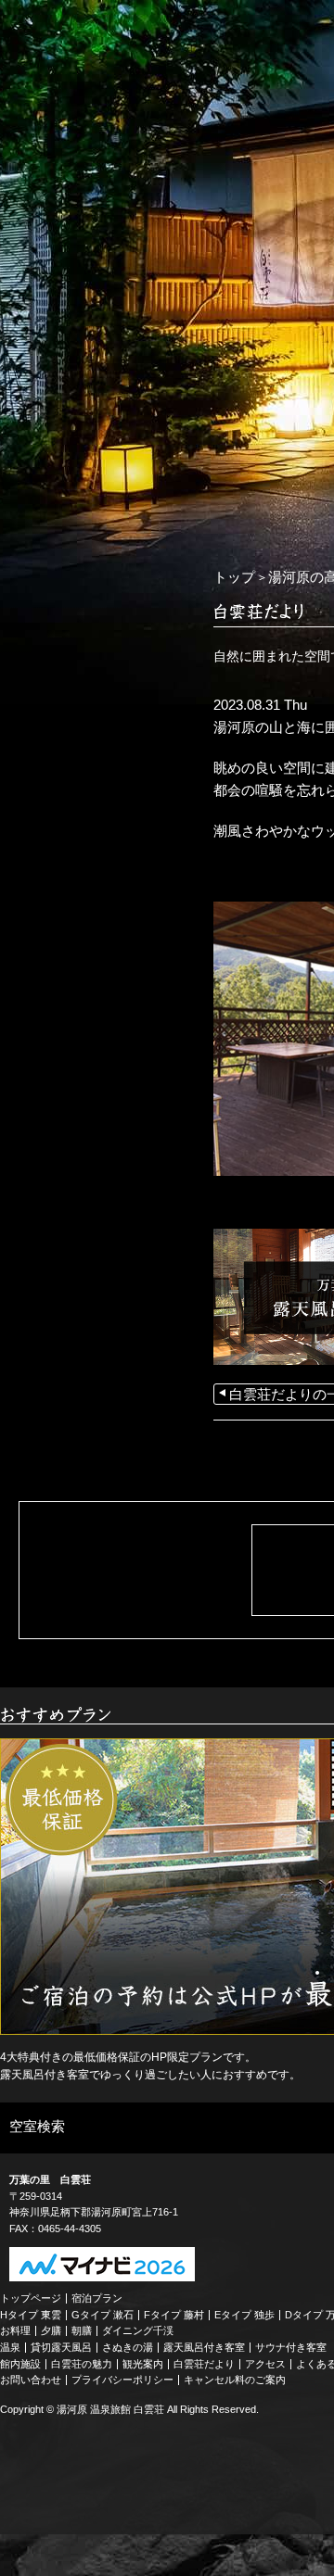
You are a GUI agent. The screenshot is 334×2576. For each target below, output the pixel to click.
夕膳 (51, 2330)
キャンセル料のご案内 (235, 2380)
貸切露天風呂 (61, 2347)
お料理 (15, 2330)
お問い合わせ (31, 2380)
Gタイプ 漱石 (103, 2315)
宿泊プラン (97, 2298)
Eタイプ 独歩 (244, 2315)
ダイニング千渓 (138, 2330)
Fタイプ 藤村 (174, 2315)
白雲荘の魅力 (82, 2364)
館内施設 (20, 2364)
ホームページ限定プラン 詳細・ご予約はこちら (93, 562)
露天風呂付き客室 (204, 2347)
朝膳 (82, 2330)
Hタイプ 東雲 (31, 2315)
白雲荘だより (204, 2364)
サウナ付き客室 (291, 2347)
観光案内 (143, 2364)
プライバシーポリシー (122, 2380)
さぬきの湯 (128, 2347)
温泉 (10, 2347)
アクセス (265, 2364)
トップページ (31, 2298)
